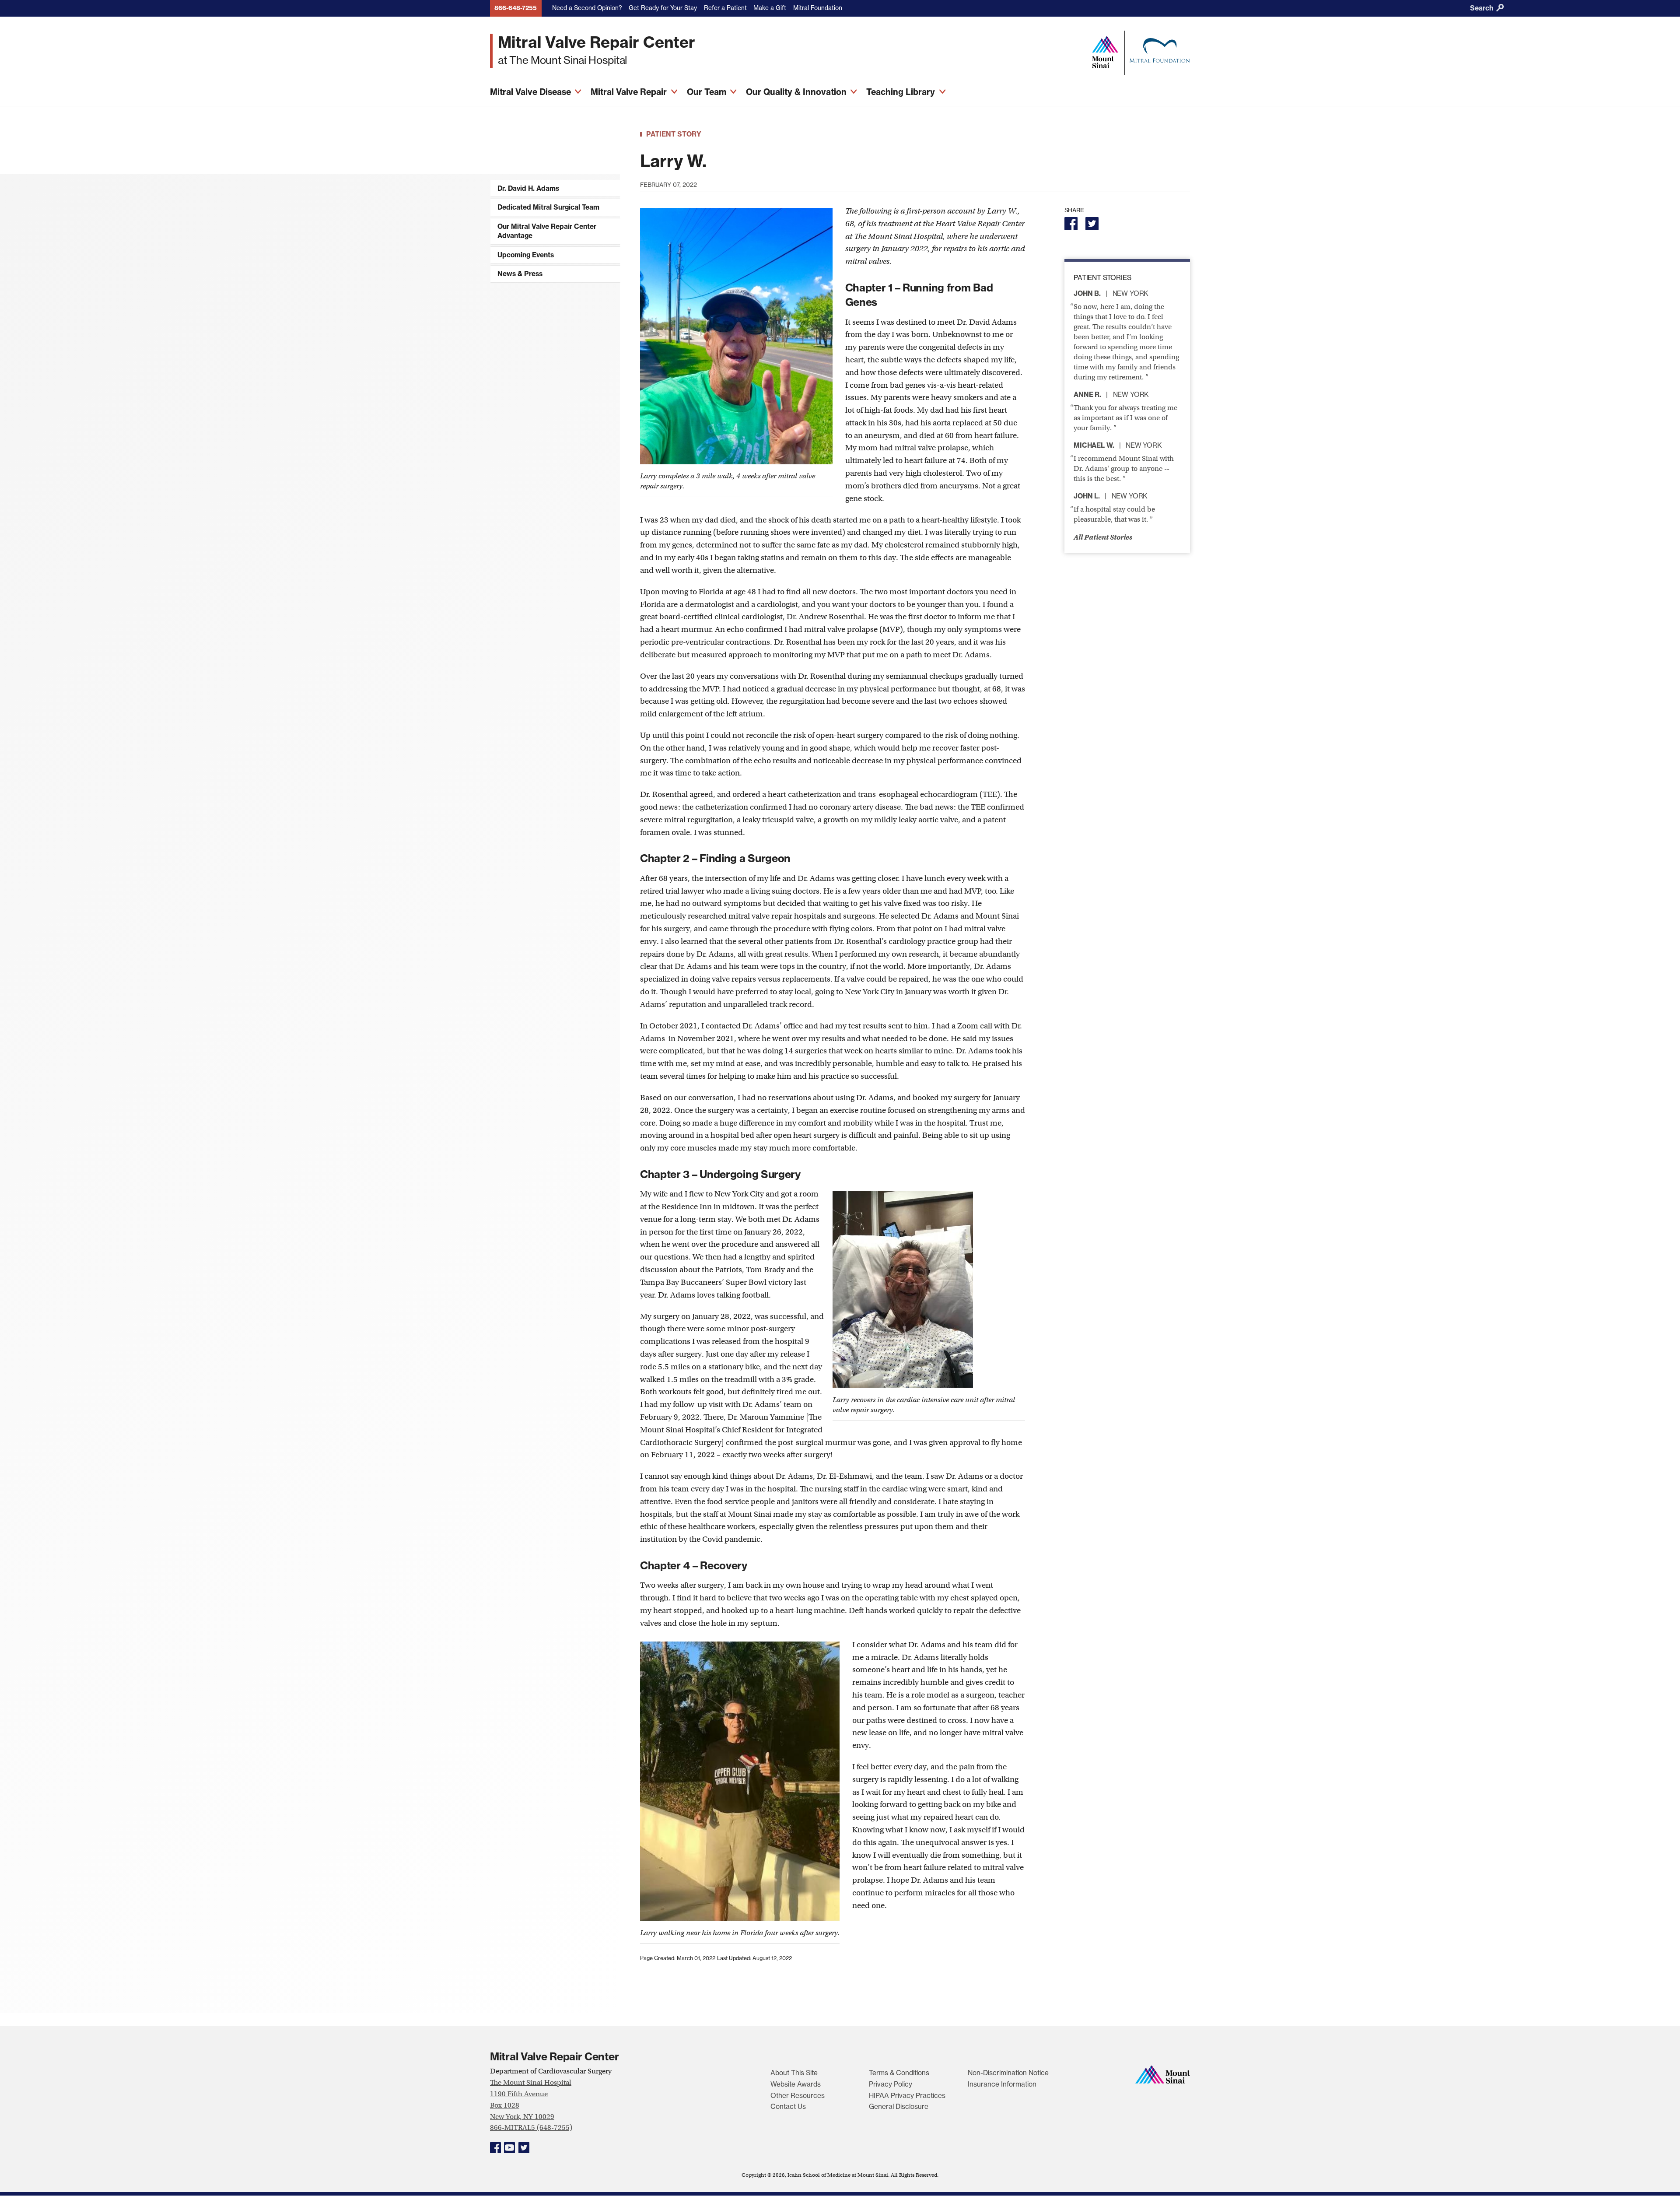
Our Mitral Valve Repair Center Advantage (547, 231)
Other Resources (798, 2096)
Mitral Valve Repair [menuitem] (630, 92)
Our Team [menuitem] (708, 92)
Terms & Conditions (899, 2073)
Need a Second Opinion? (587, 8)
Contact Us (788, 2107)
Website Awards (796, 2084)
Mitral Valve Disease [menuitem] (532, 92)
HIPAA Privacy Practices (907, 2096)
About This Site (794, 2073)
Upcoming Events (526, 255)
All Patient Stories (1103, 537)
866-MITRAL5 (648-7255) (531, 2128)
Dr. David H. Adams (528, 188)
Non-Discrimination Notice (1008, 2073)
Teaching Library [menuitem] (902, 92)
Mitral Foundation (818, 8)
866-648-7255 (516, 8)
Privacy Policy (891, 2084)
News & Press (520, 274)
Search (1482, 8)
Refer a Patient (725, 8)
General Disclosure (899, 2107)
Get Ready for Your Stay (663, 8)
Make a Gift (770, 8)
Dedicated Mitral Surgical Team (548, 207)
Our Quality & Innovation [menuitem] (797, 92)
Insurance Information (1002, 2084)
